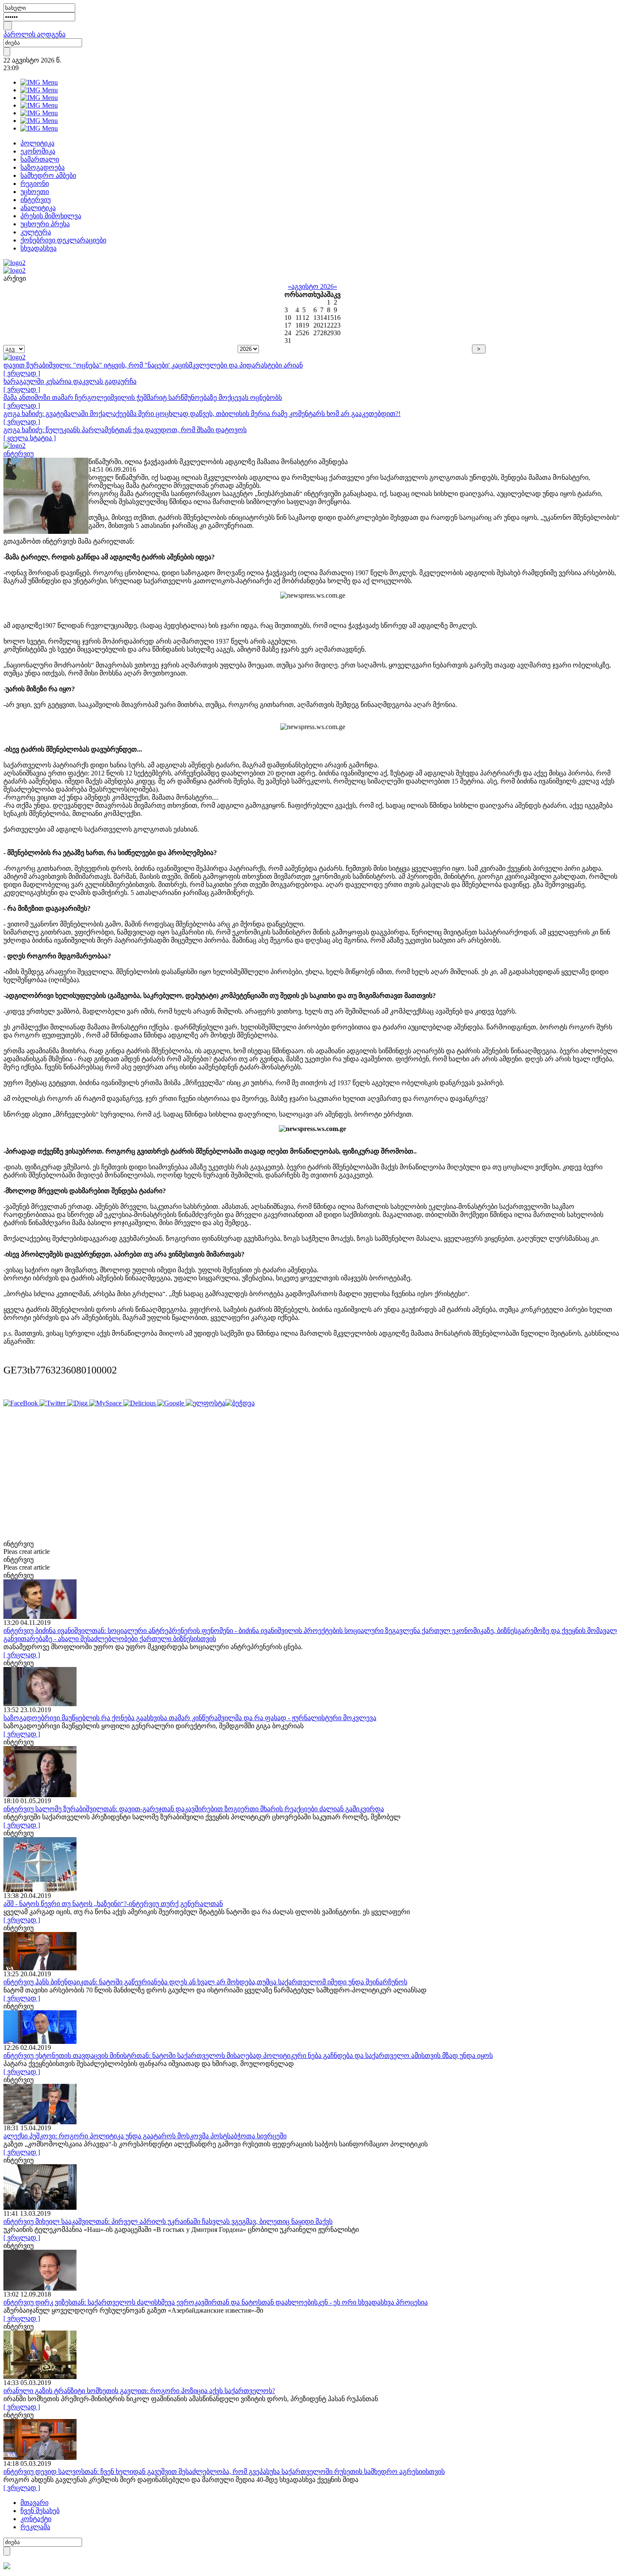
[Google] (172, 1403)
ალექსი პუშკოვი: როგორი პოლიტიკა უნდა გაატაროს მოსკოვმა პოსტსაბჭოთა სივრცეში (145, 2136)
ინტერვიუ (18, 454)
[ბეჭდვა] (240, 1403)
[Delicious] (140, 1403)
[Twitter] (53, 1403)
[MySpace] (106, 1403)
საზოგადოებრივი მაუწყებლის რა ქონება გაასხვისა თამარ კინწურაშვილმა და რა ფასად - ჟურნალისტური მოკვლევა (190, 1718)
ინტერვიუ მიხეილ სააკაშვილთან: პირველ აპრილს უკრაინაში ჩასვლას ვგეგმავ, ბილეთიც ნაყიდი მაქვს (168, 2221)
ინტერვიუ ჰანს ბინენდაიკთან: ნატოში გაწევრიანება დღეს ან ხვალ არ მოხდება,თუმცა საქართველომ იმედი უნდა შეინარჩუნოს (205, 1982)
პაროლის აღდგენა (34, 34)
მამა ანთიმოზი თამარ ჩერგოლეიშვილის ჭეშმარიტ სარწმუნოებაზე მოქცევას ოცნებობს (143, 398)
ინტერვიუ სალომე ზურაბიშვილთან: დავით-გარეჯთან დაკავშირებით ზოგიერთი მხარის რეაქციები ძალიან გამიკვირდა (194, 1809)
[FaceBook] (21, 1403)
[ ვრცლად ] (22, 373)
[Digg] (78, 1403)
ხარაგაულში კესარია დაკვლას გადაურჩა (70, 381)
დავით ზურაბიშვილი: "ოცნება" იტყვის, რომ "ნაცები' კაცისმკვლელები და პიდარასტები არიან (153, 365)
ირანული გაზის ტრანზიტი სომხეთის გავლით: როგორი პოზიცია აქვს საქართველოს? (139, 2391)
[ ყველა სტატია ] (30, 438)
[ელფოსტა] (206, 1403)
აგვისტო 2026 (312, 286)
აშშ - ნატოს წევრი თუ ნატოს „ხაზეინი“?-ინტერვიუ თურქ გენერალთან (113, 1904)
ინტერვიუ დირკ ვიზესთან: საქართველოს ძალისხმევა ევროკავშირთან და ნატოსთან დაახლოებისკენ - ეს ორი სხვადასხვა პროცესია (216, 2302)
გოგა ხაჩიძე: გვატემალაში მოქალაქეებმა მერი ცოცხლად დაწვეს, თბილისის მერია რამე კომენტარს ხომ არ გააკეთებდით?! (202, 414)
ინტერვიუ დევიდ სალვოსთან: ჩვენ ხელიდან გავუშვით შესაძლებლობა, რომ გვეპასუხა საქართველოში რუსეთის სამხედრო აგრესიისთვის (224, 2472)
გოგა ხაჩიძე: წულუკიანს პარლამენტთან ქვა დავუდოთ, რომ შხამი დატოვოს (125, 430)
